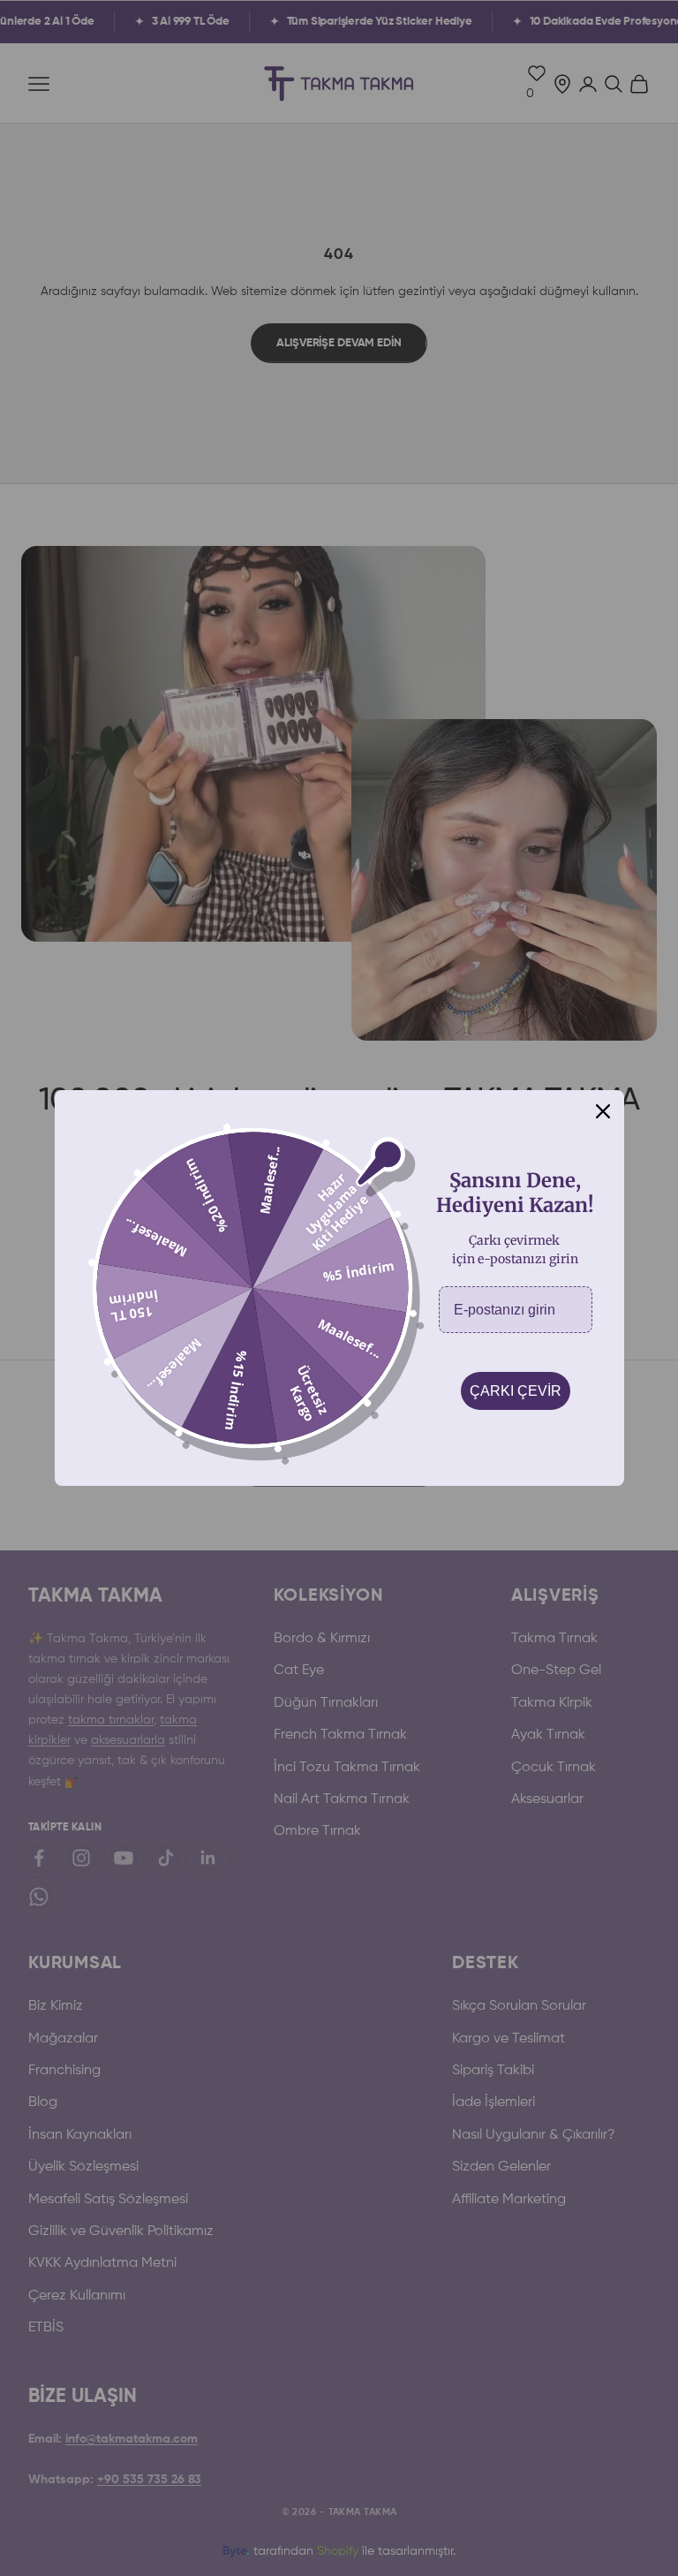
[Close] (603, 1111)
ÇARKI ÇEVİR (516, 1391)
